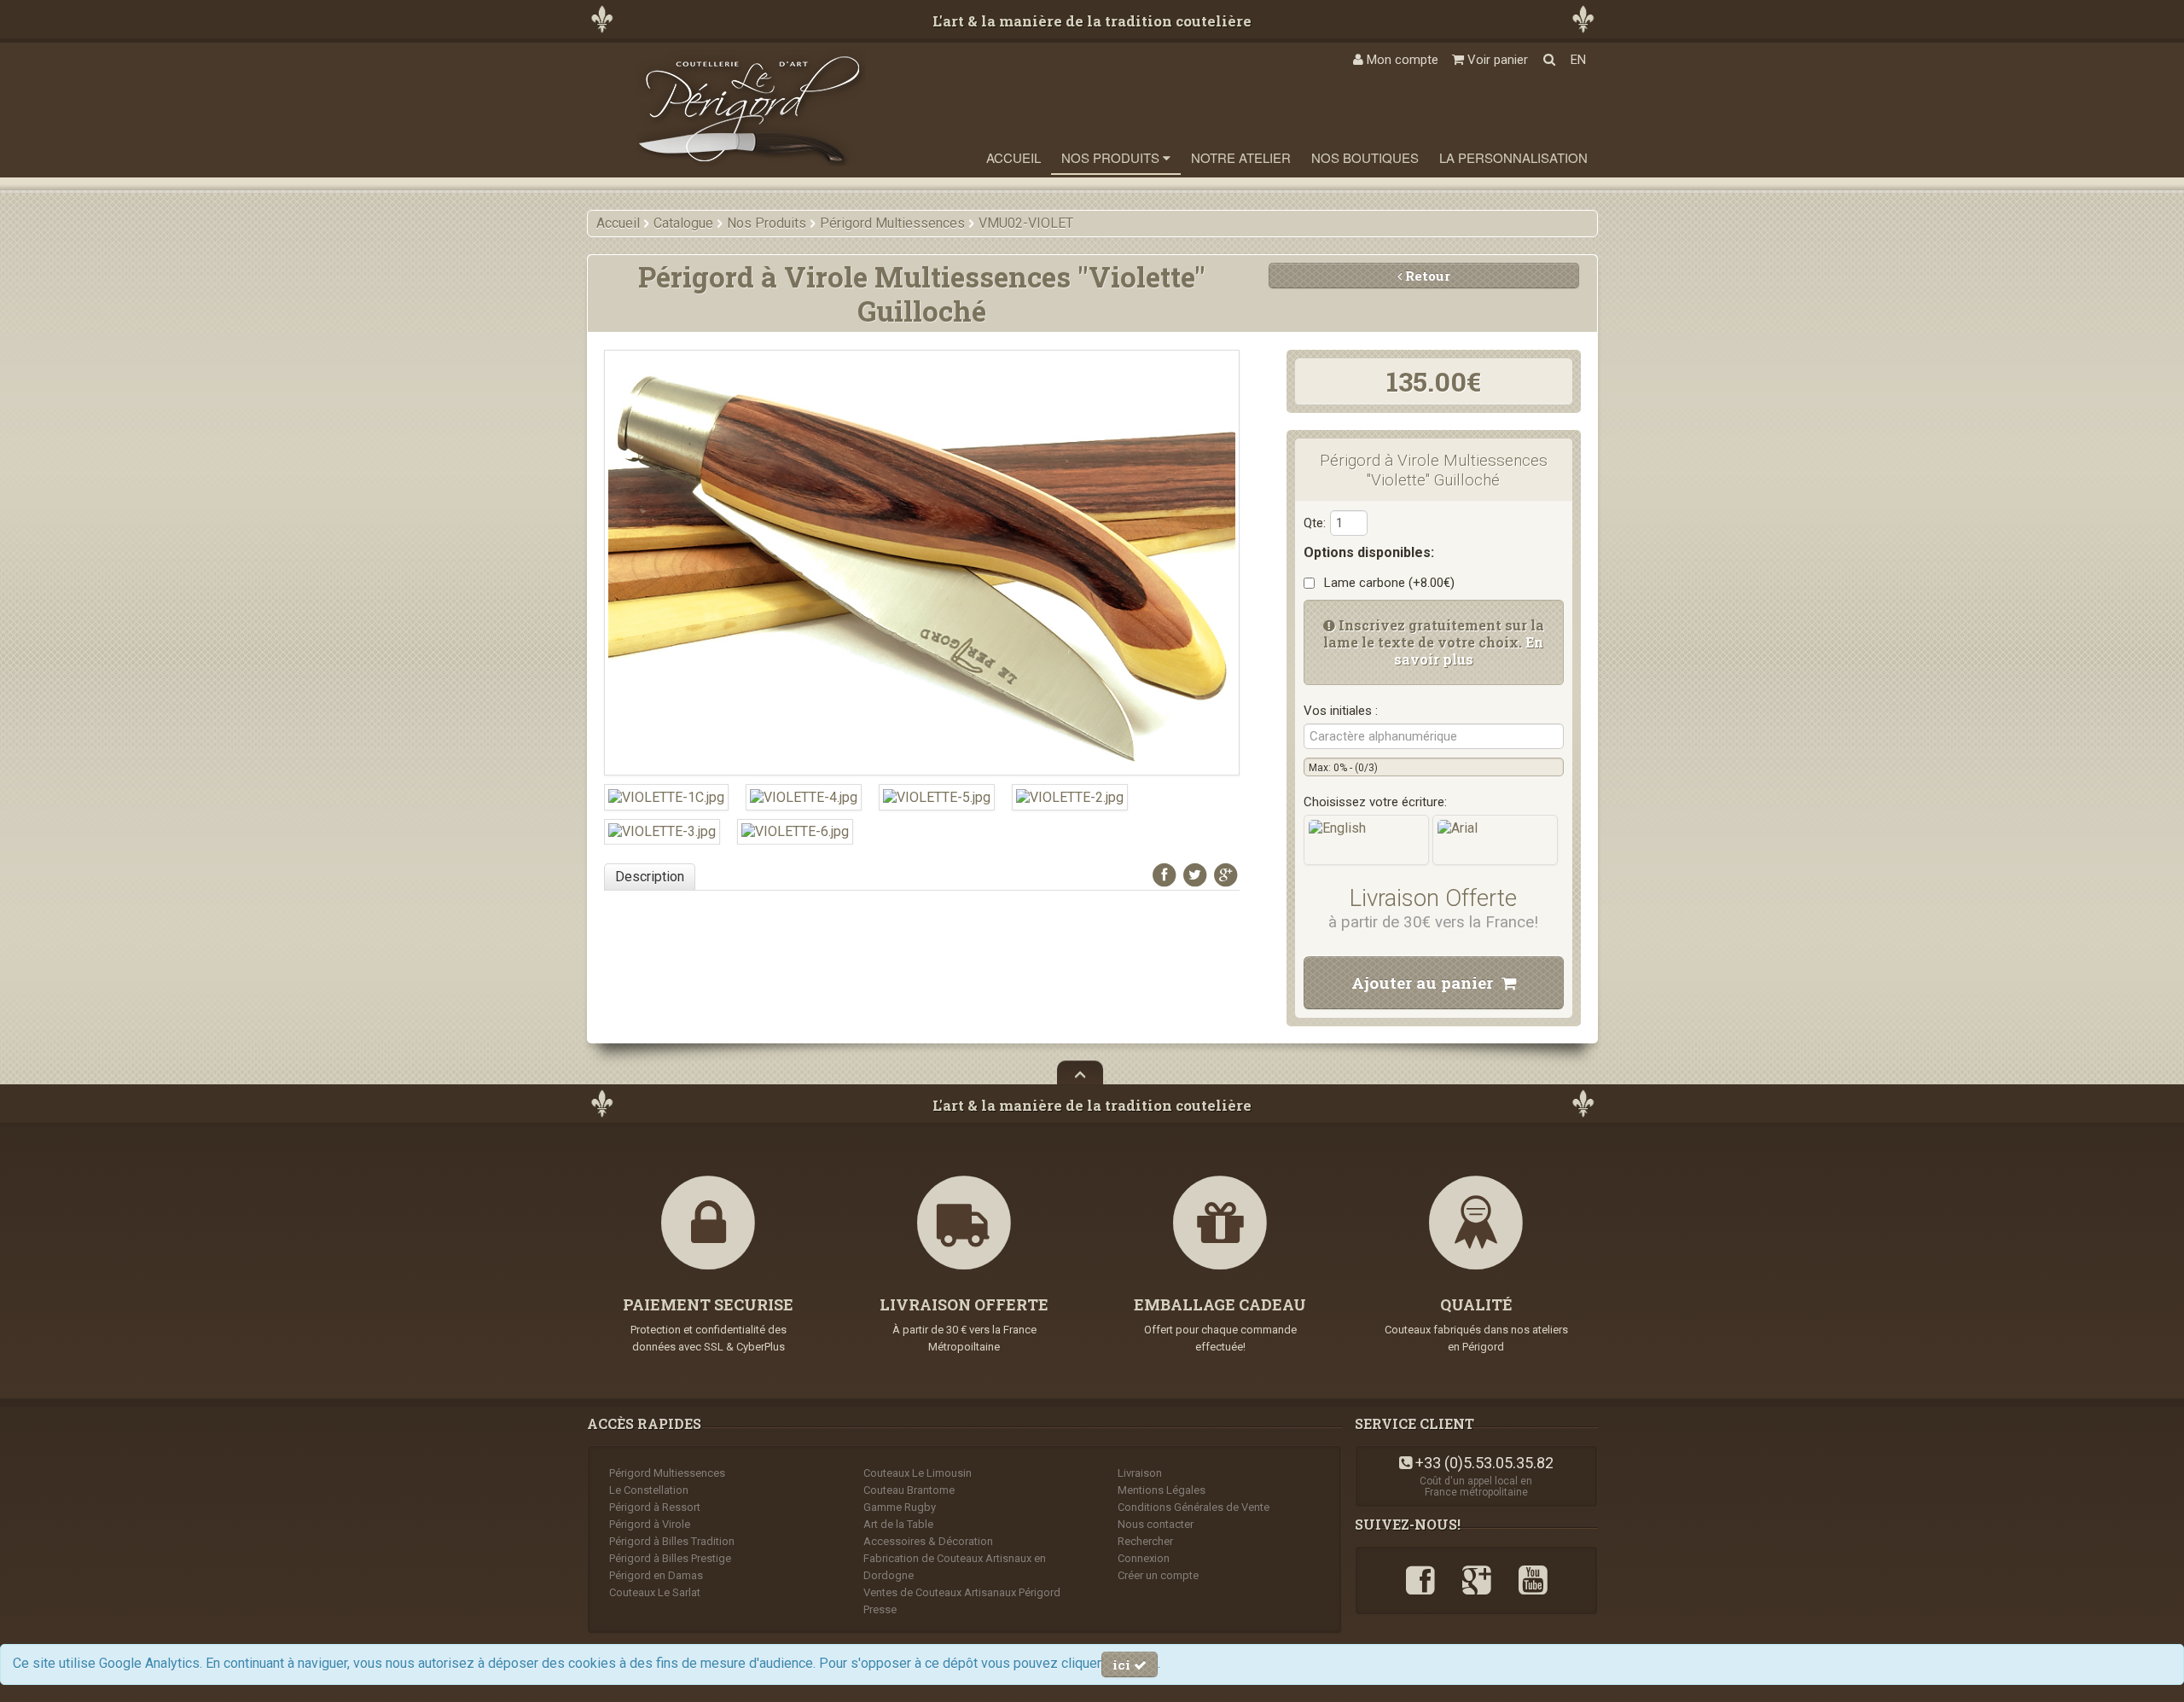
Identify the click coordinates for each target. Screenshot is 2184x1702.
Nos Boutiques (1365, 157)
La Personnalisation (1513, 157)
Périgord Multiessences (667, 1473)
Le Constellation (649, 1490)
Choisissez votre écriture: (1375, 802)
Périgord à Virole (650, 1524)
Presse (880, 1609)
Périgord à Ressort (655, 1507)
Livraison (1140, 1473)
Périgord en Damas (656, 1575)
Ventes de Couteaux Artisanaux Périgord (962, 1592)
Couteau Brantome (909, 1490)
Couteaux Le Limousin (918, 1473)
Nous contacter (1156, 1524)
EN (1578, 60)
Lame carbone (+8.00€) (1386, 583)
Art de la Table (898, 1524)
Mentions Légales (1162, 1490)
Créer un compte (1158, 1575)
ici (1123, 1664)
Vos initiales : (1341, 711)
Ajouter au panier (1426, 982)
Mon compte (1401, 60)
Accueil (1014, 157)
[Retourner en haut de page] (1080, 1072)
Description (650, 877)
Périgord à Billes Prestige (670, 1558)
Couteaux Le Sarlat (655, 1592)
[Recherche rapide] (1549, 60)
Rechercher (1145, 1541)
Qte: (1315, 523)
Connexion (1144, 1558)
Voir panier (1496, 60)
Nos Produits (1112, 157)
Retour (1426, 276)
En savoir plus (1469, 651)
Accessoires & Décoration (928, 1541)
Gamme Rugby (900, 1507)
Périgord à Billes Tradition (672, 1541)
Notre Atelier (1241, 157)
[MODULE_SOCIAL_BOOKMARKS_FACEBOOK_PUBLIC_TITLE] (1165, 875)
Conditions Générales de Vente (1194, 1507)
